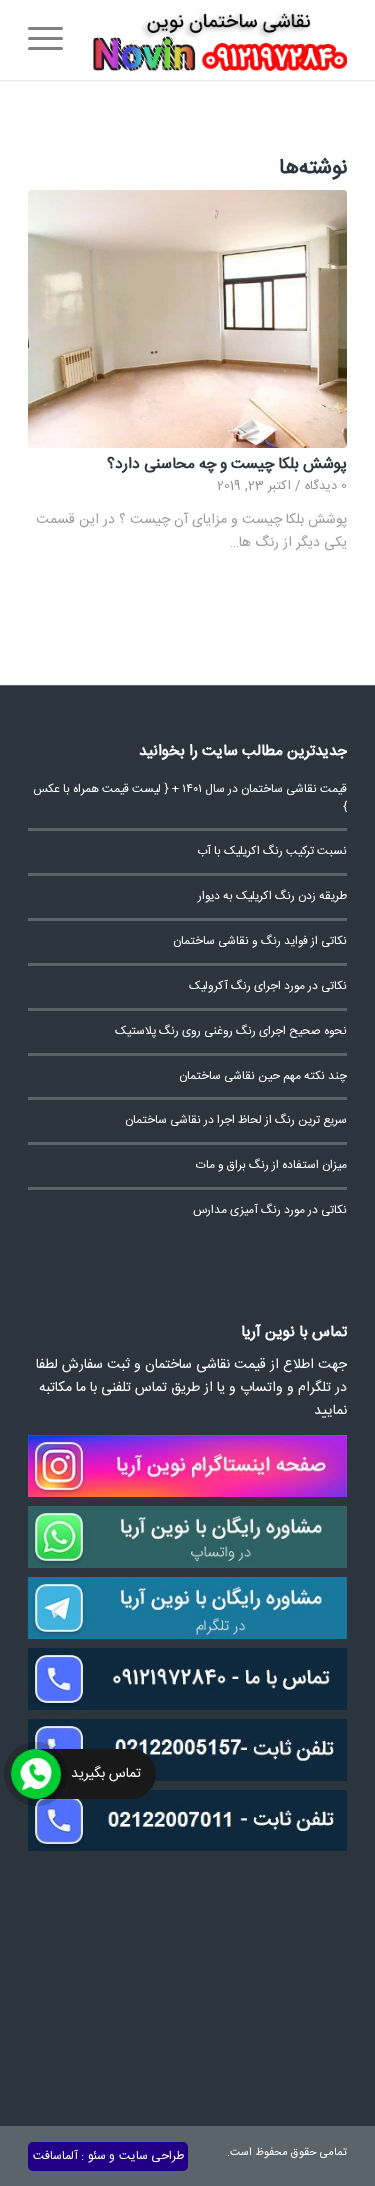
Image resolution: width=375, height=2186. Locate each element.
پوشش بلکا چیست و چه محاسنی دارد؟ (227, 464)
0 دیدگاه (326, 486)
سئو (97, 2156)
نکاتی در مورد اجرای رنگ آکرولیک (268, 986)
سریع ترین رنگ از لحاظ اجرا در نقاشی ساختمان (236, 1120)
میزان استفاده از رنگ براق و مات (271, 1165)
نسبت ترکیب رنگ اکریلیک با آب (272, 851)
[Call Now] (36, 1774)
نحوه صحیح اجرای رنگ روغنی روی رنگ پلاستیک (231, 1031)
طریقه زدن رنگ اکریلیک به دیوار (272, 896)
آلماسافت (55, 2156)
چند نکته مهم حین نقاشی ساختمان (263, 1076)
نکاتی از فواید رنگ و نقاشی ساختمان (260, 941)
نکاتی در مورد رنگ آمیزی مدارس (270, 1210)
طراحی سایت (151, 2156)
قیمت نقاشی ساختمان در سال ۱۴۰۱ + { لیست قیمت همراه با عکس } (190, 798)
